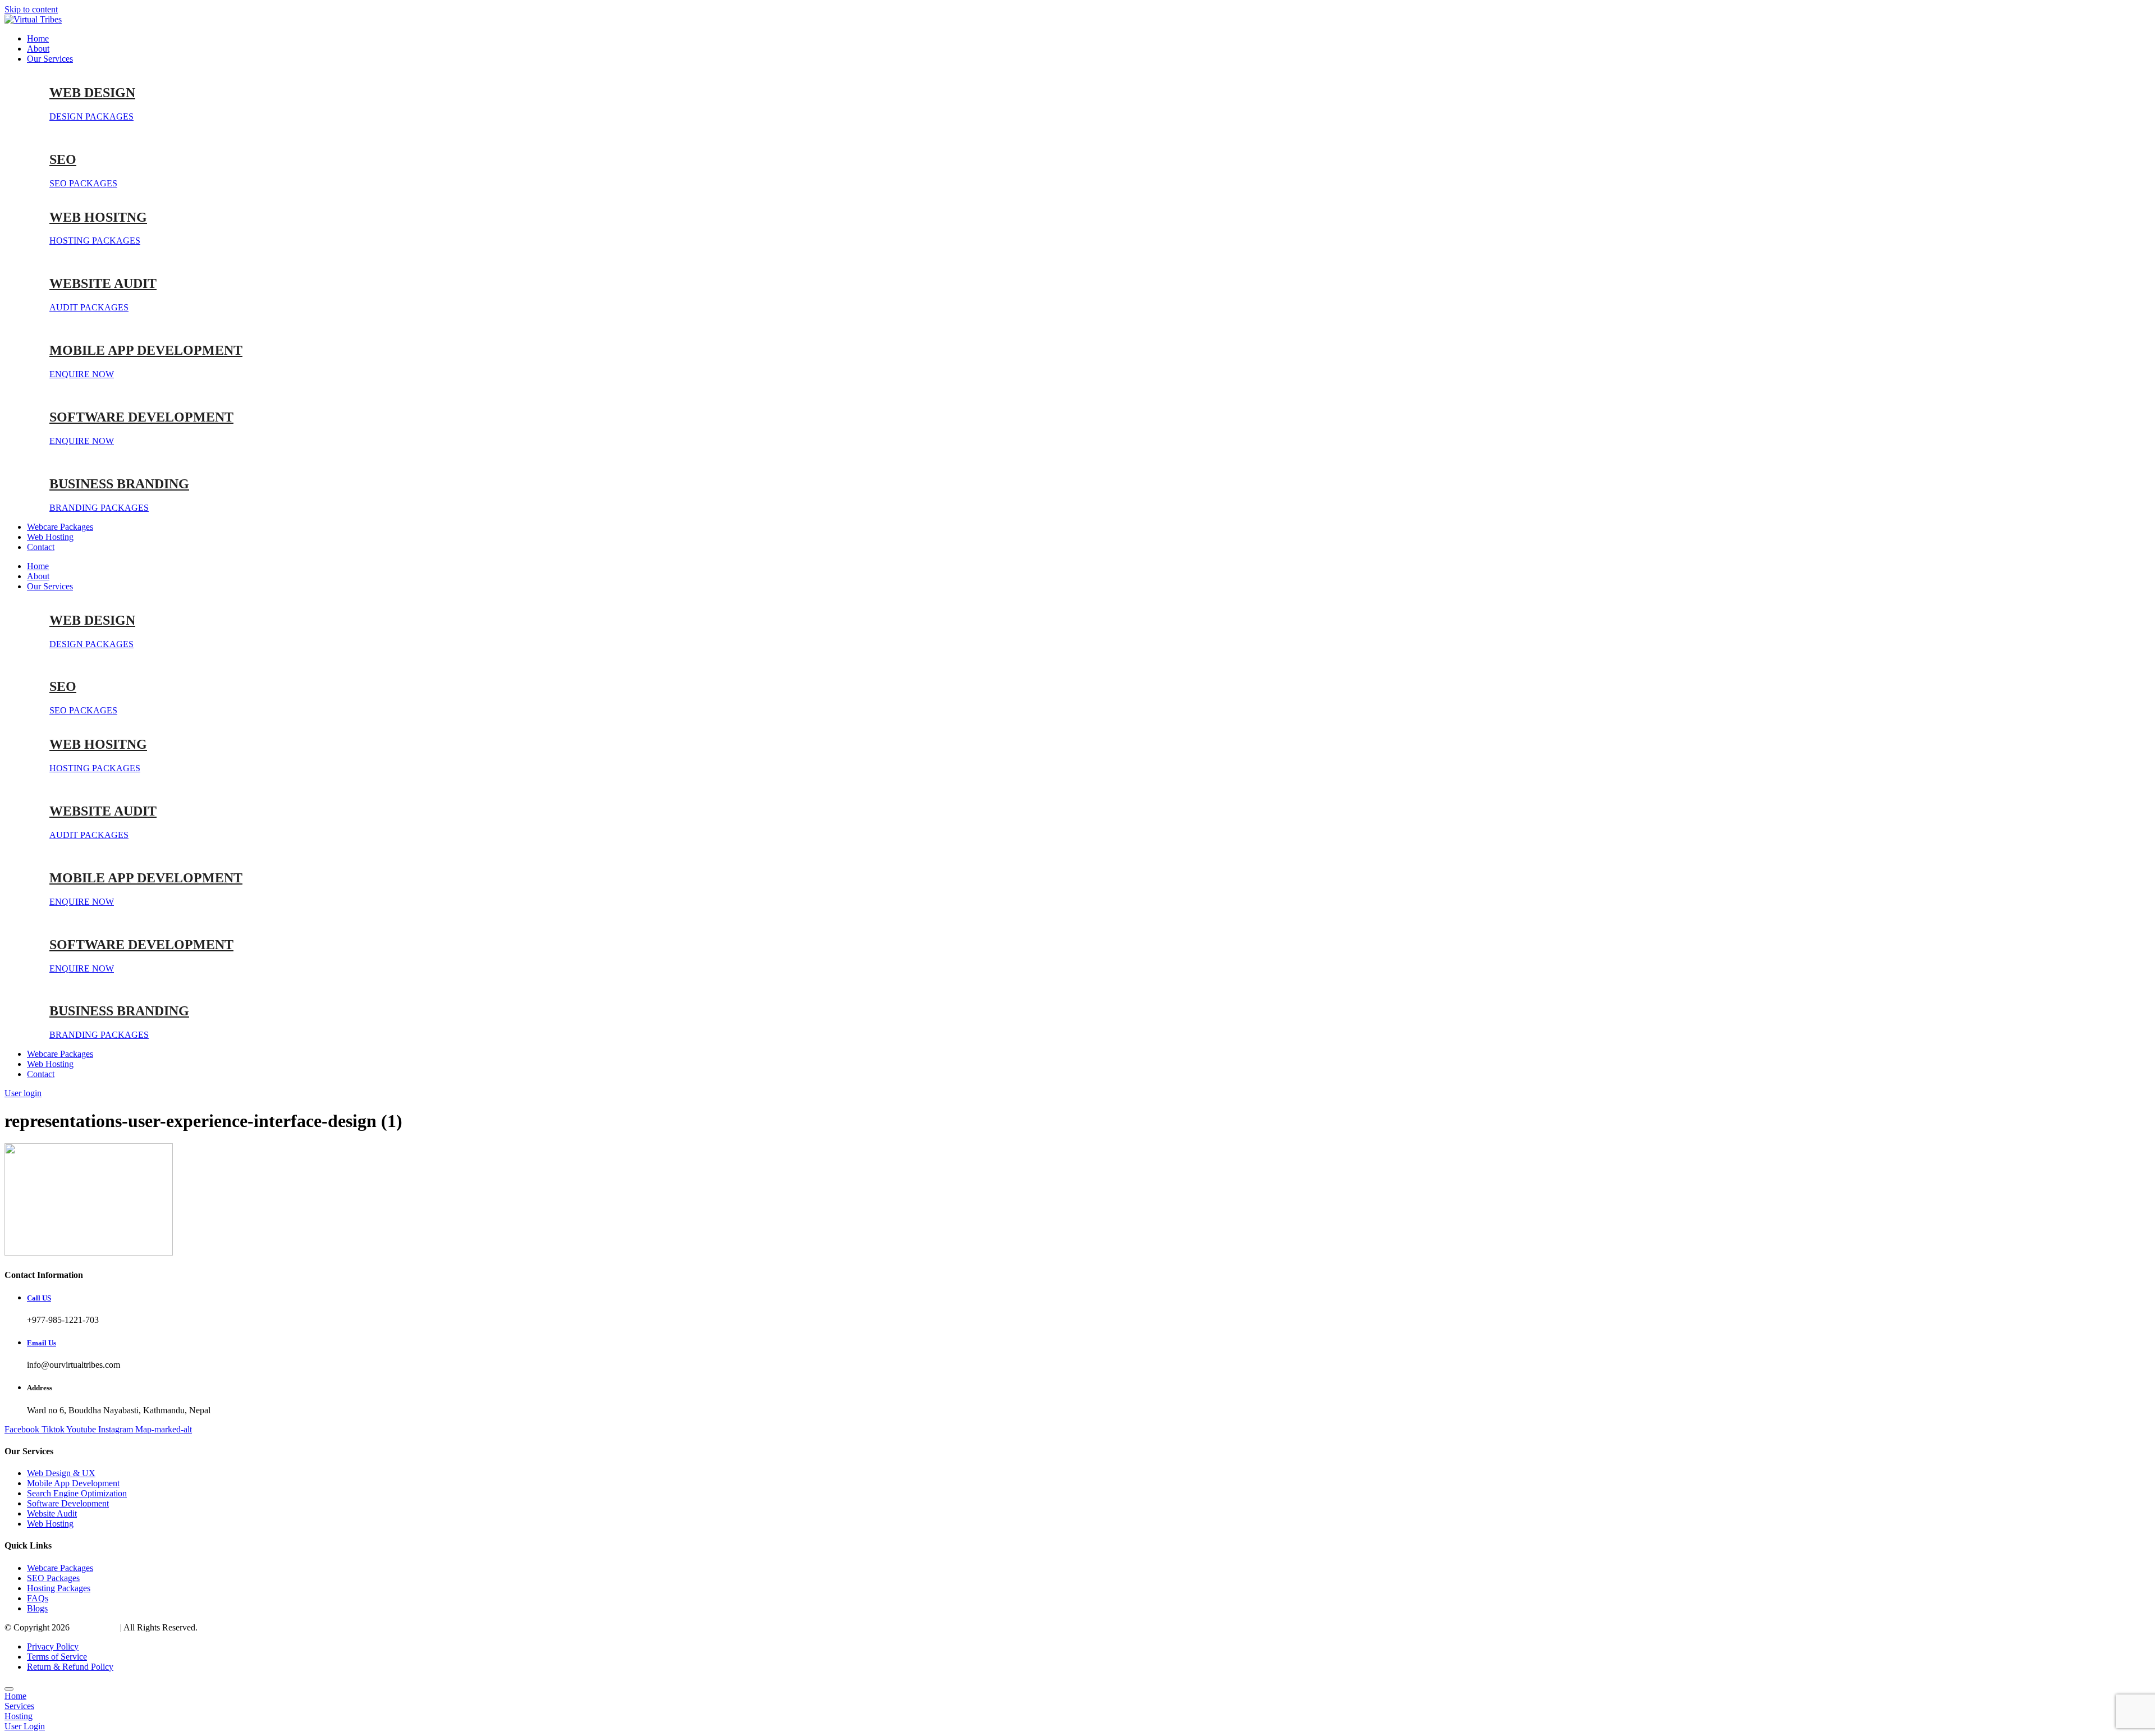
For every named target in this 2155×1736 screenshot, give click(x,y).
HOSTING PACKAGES (95, 241)
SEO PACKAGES (83, 183)
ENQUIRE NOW (82, 374)
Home (38, 38)
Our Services (50, 59)
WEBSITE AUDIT (103, 283)
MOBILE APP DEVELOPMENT (146, 350)
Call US (39, 1298)
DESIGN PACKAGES (91, 116)
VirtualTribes (95, 1627)
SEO (63, 159)
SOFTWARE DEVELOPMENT (141, 417)
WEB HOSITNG (98, 217)
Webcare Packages (60, 527)
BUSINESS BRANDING (119, 484)
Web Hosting (50, 537)
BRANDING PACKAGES (99, 508)
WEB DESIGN (92, 93)
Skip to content (31, 9)
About (38, 49)
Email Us (42, 1343)
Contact (41, 547)
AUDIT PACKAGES (89, 307)
